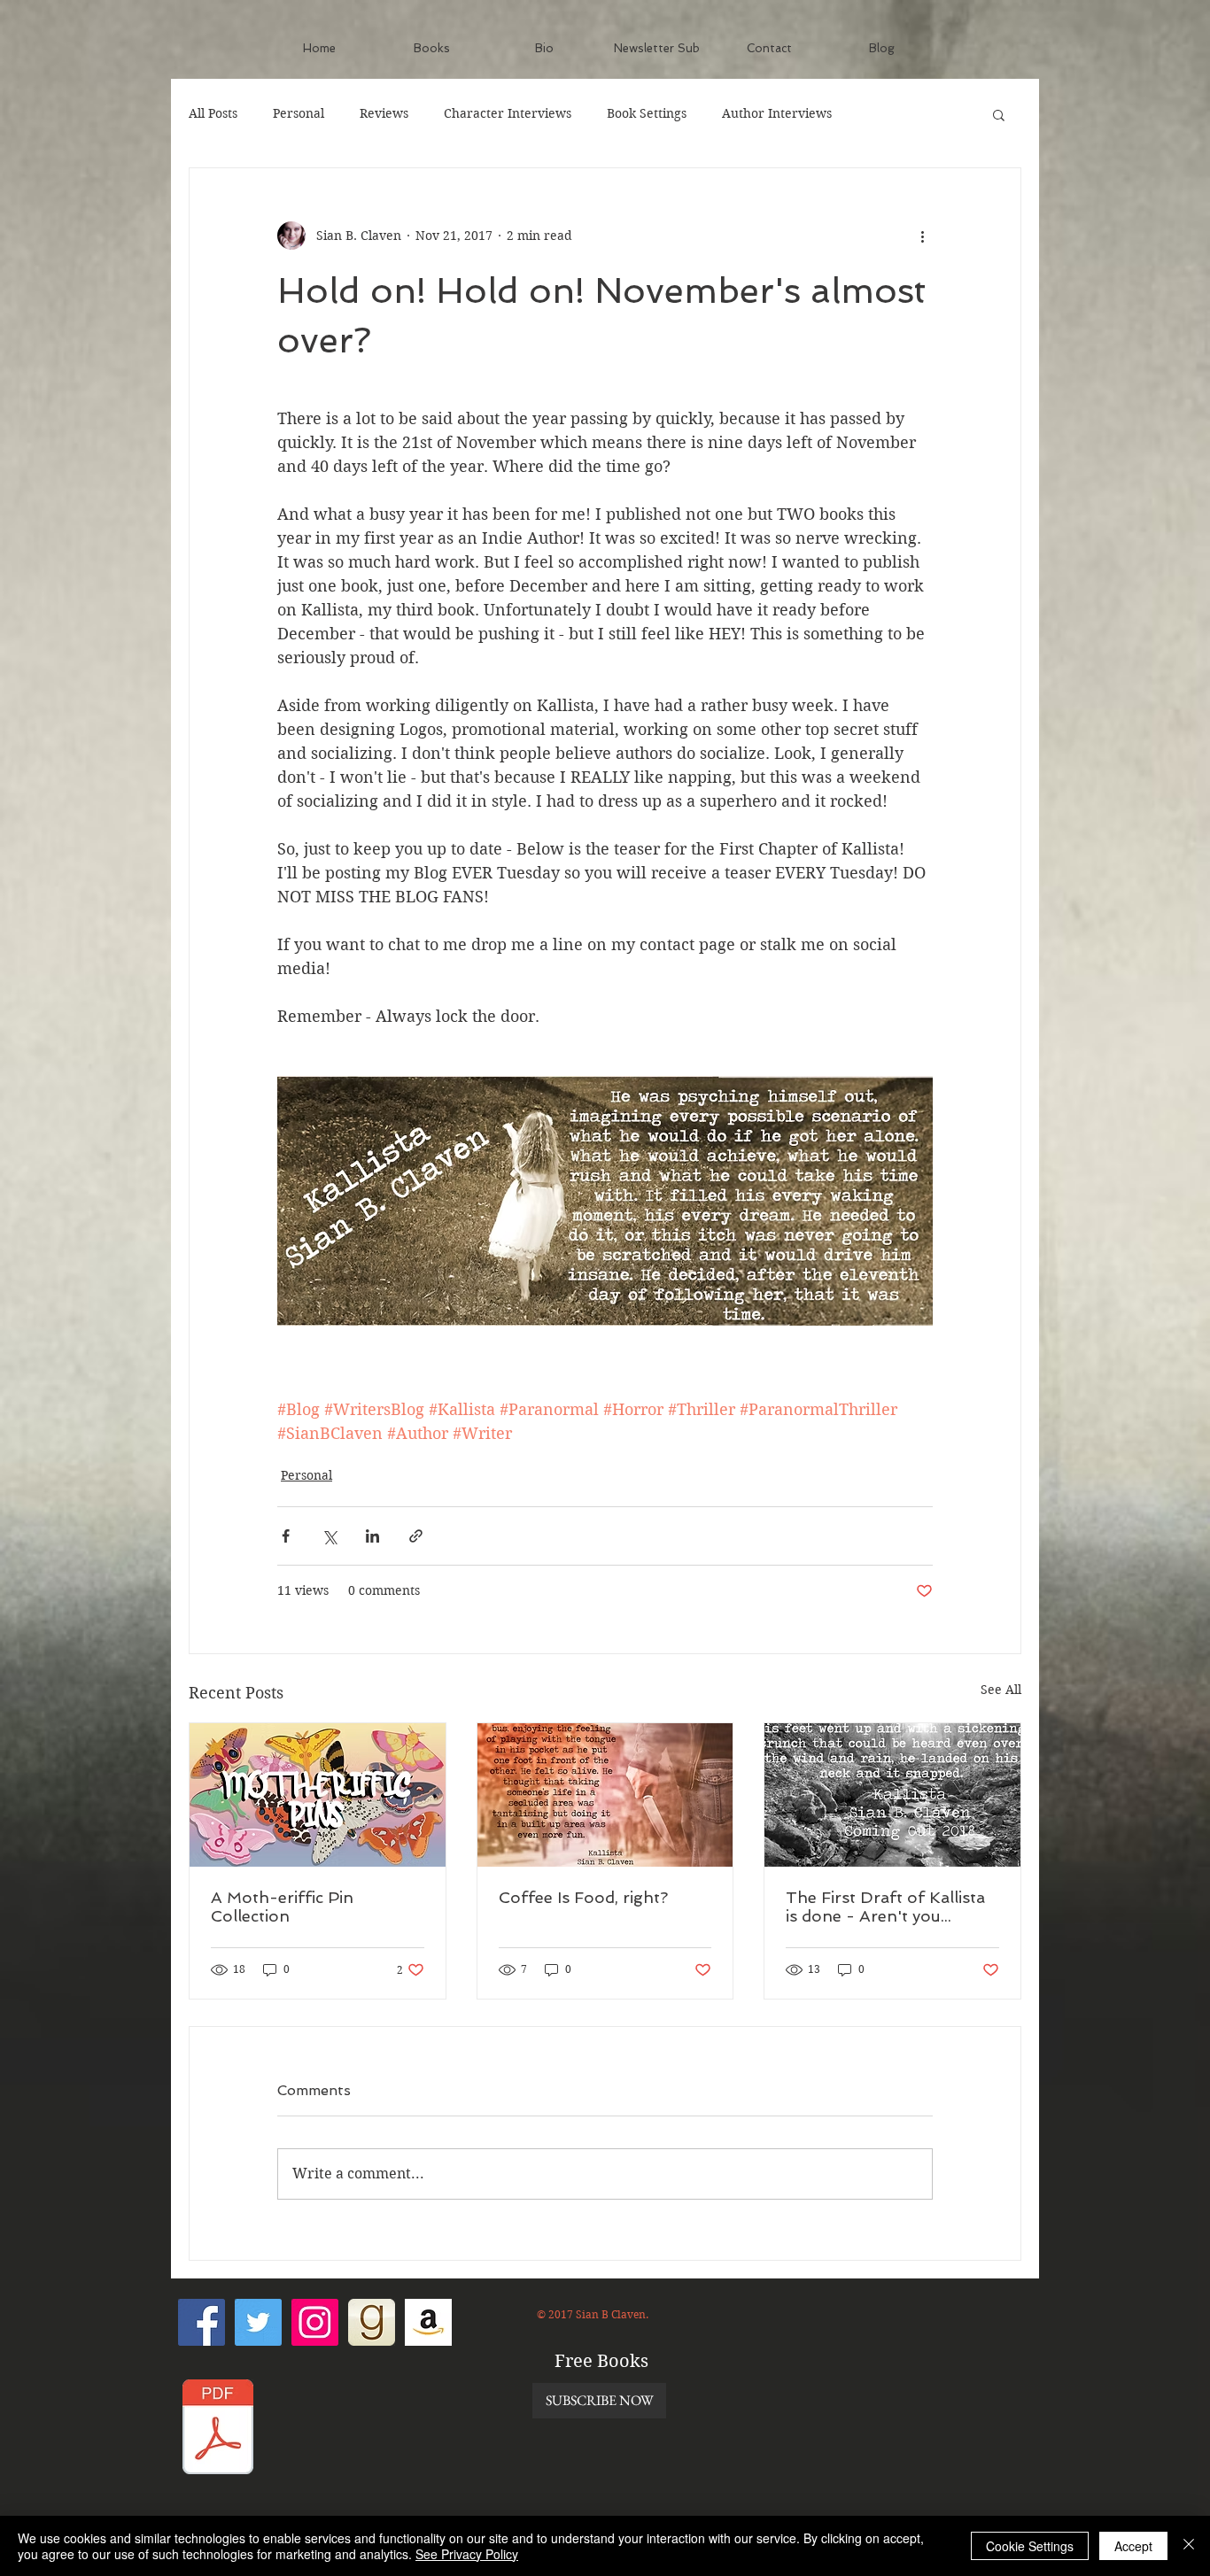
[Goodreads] (372, 2322)
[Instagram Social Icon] (315, 2322)
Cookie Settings (1030, 2546)
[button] (999, 114)
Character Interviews (508, 113)
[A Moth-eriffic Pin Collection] (318, 1795)
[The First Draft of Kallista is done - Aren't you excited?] (892, 1795)
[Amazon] (428, 2322)
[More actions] (922, 236)
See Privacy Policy (467, 2554)
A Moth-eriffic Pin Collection (282, 1907)
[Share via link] (416, 1536)
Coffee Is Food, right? (583, 1897)
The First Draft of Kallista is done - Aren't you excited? (885, 1907)
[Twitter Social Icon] (258, 2322)
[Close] (1189, 2546)
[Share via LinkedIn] (372, 1536)
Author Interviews (777, 113)
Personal (299, 113)
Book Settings (647, 113)
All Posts (213, 113)
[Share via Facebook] (286, 1536)
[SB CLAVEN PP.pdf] (218, 2429)
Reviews (384, 113)
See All (1001, 1690)
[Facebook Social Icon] (202, 2322)
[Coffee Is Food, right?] (605, 1795)
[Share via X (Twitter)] (329, 1536)
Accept (1133, 2546)
